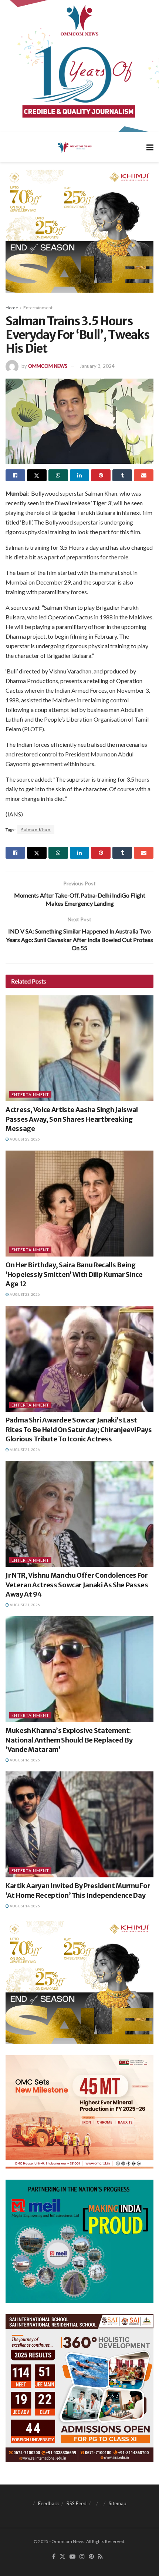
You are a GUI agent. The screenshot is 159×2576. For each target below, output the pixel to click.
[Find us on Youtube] (72, 2557)
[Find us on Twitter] (62, 2557)
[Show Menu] (150, 147)
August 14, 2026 (24, 1906)
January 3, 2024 (97, 366)
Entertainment (38, 308)
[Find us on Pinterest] (91, 2557)
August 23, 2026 (24, 1139)
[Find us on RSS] (100, 2557)
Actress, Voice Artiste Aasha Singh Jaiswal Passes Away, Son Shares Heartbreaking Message (72, 1119)
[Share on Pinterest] (101, 475)
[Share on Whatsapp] (58, 475)
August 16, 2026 (24, 1760)
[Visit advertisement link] (79, 66)
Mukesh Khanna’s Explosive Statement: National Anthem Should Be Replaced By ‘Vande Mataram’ (69, 1740)
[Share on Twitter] (37, 475)
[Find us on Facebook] (54, 2557)
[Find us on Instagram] (82, 2557)
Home (12, 308)
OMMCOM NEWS (48, 366)
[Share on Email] (144, 475)
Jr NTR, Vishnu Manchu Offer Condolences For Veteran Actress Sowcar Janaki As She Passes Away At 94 (77, 1585)
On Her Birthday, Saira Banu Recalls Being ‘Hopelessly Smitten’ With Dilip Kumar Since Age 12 (74, 1274)
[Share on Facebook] (15, 475)
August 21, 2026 (24, 1450)
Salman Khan (36, 830)
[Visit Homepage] (74, 147)
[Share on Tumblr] (122, 475)
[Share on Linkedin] (80, 475)
